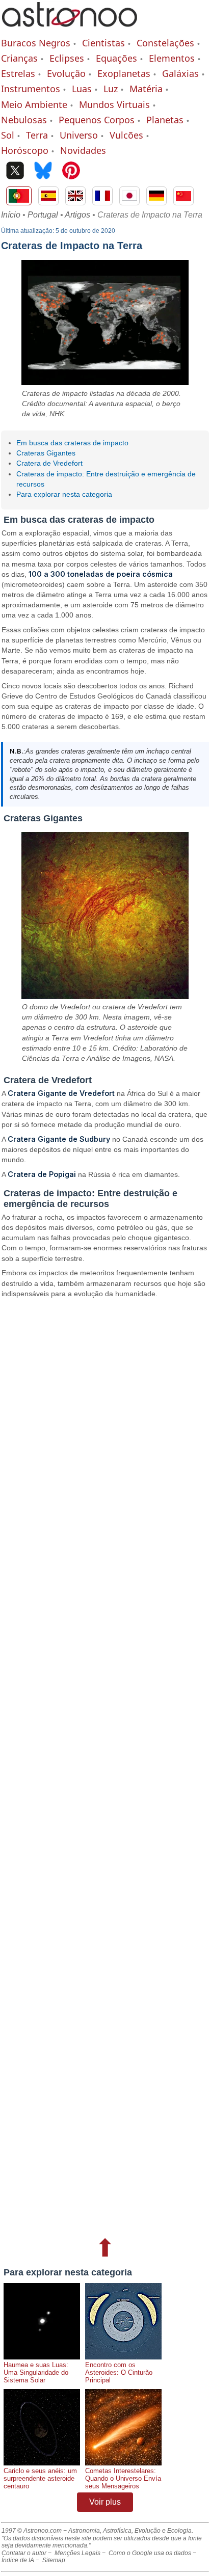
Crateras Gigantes (46, 453)
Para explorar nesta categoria (64, 494)
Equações (116, 58)
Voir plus (105, 2502)
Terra (37, 135)
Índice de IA (18, 2560)
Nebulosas (24, 120)
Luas (82, 89)
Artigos (77, 215)
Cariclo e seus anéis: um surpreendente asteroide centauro (40, 2478)
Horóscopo (25, 150)
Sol (8, 135)
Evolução (66, 73)
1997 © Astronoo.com (32, 2531)
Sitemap (54, 2560)
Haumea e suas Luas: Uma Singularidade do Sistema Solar (36, 2372)
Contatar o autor (24, 2553)
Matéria (146, 89)
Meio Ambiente (34, 104)
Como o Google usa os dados (150, 2553)
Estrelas (18, 73)
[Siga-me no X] (15, 171)
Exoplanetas (124, 73)
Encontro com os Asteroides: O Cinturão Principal (119, 2372)
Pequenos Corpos (97, 120)
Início (11, 215)
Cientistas (103, 43)
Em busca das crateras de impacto (72, 443)
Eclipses (67, 58)
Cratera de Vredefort (49, 463)
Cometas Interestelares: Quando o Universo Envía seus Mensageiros (123, 2478)
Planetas (165, 120)
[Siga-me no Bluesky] (43, 171)
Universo (79, 135)
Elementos (172, 58)
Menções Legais (77, 2553)
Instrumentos (31, 89)
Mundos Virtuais (114, 104)
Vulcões (126, 135)
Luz (111, 89)
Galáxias (180, 73)
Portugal (43, 215)
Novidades (83, 150)
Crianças (19, 58)
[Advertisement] (105, 1766)
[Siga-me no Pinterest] (71, 171)
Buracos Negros (36, 43)
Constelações (165, 43)
